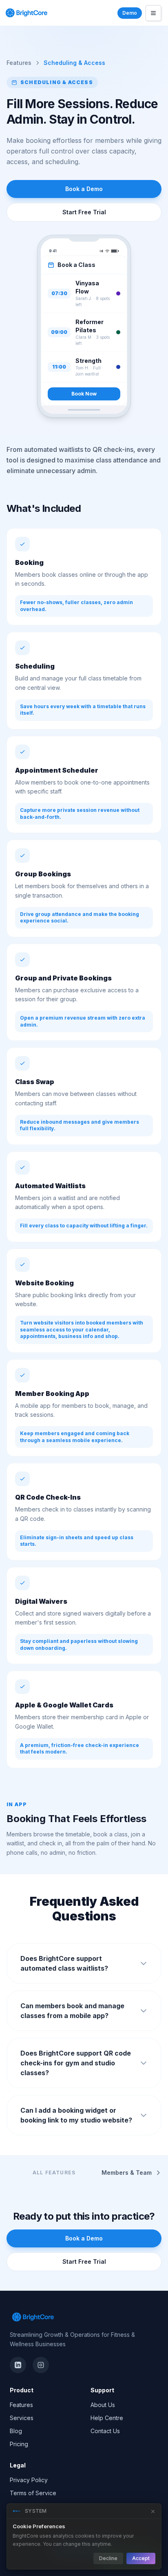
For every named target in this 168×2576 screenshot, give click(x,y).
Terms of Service (33, 2493)
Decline (108, 2558)
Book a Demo (84, 189)
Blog (16, 2431)
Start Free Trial (84, 212)
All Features (54, 2173)
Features (19, 63)
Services (22, 2418)
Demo (130, 13)
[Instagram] (41, 2365)
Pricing (19, 2444)
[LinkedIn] (18, 2365)
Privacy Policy (29, 2480)
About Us (103, 2405)
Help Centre (107, 2418)
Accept (141, 2558)
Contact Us (105, 2431)
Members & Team (127, 2173)
